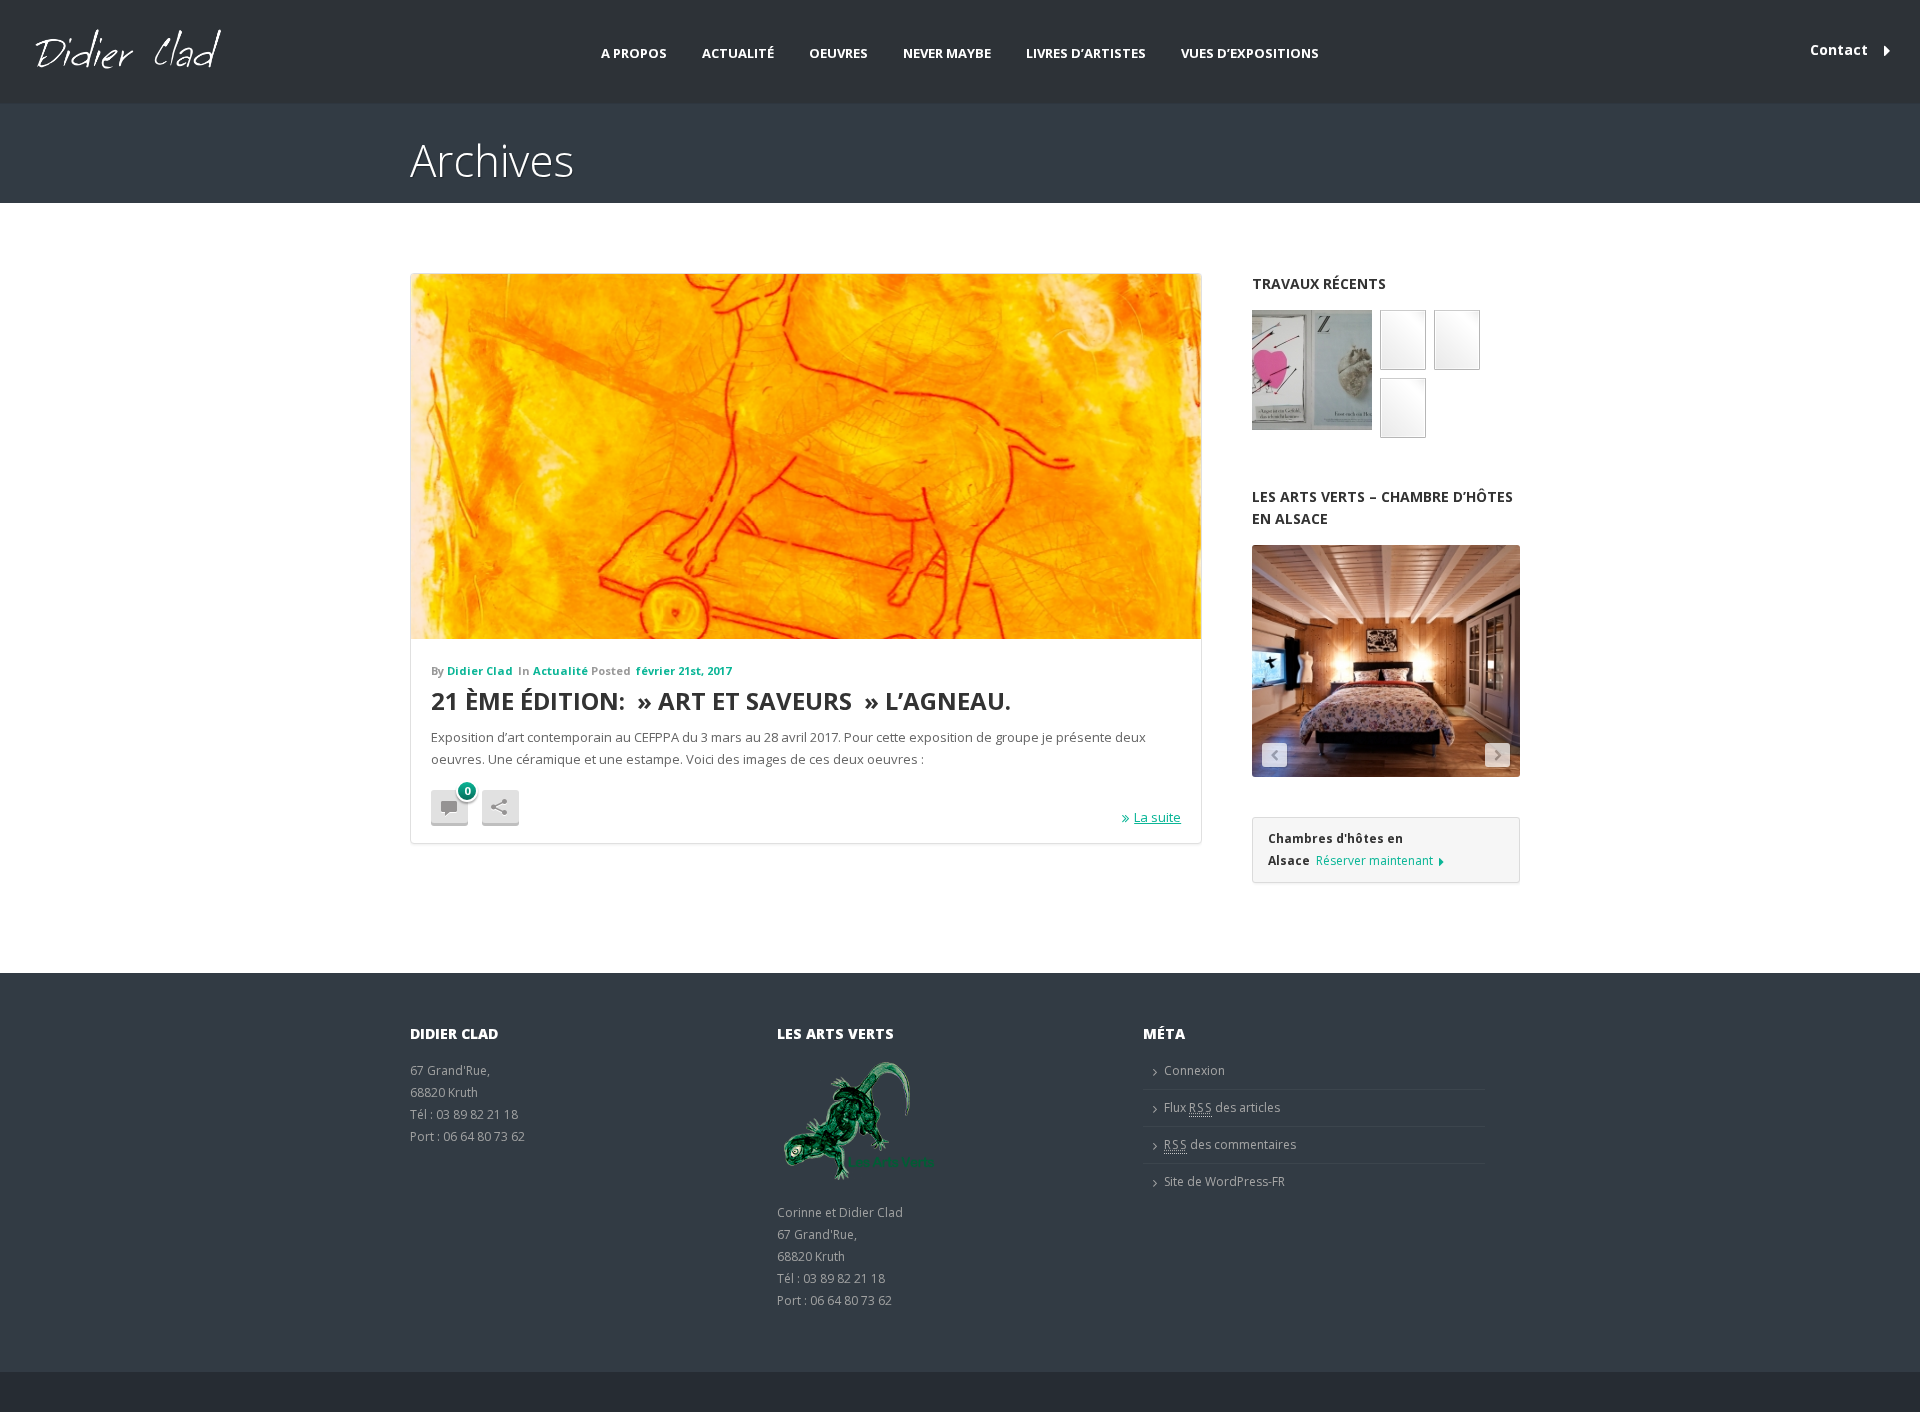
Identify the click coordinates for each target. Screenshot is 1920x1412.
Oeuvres (838, 53)
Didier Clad (480, 670)
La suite (1157, 817)
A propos (634, 53)
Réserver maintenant (1374, 860)
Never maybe (947, 53)
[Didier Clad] (123, 51)
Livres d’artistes (1086, 53)
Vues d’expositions (1250, 53)
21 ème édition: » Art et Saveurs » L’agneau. (721, 700)
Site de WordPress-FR (1224, 1181)
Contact (1839, 49)
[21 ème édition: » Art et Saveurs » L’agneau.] (806, 456)
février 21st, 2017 (683, 670)
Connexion (1194, 1070)
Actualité (738, 53)
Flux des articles (1222, 1107)
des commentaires (1230, 1144)
